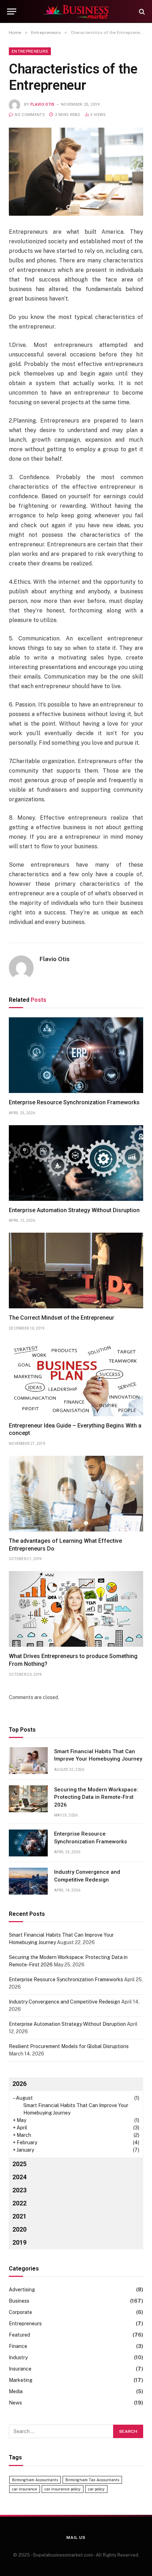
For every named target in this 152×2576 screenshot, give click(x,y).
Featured (19, 2335)
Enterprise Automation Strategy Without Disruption (74, 1210)
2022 (19, 2203)
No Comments (30, 115)
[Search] (141, 11)
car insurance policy (63, 2489)
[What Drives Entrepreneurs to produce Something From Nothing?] (76, 1609)
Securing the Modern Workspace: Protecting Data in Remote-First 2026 (96, 1797)
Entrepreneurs (30, 51)
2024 (19, 2177)
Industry (18, 2357)
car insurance (25, 2489)
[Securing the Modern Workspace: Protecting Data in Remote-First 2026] (28, 1799)
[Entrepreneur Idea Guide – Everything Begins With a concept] (76, 1378)
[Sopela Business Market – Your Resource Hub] (76, 11)
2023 (19, 2190)
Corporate (21, 2312)
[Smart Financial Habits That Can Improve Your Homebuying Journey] (28, 1761)
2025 (19, 2164)
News (15, 2403)
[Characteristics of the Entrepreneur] (76, 171)
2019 (19, 2242)
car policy (96, 2489)
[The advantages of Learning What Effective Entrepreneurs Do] (76, 1494)
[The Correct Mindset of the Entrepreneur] (76, 1270)
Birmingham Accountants (35, 2480)
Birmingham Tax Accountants (92, 2480)
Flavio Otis (43, 104)
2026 (19, 2084)
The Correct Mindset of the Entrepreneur (62, 1318)
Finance (18, 2346)
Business (19, 2301)
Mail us (76, 2537)
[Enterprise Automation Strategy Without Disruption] (76, 1163)
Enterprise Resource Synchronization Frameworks (74, 1102)
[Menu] (12, 11)
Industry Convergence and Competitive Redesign (65, 2002)
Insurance (20, 2369)
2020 (19, 2229)
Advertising (22, 2290)
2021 (19, 2216)
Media (16, 2391)
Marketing (21, 2380)
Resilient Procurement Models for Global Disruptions (69, 2046)
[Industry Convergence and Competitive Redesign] (28, 1881)
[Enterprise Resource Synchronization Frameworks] (76, 1055)
